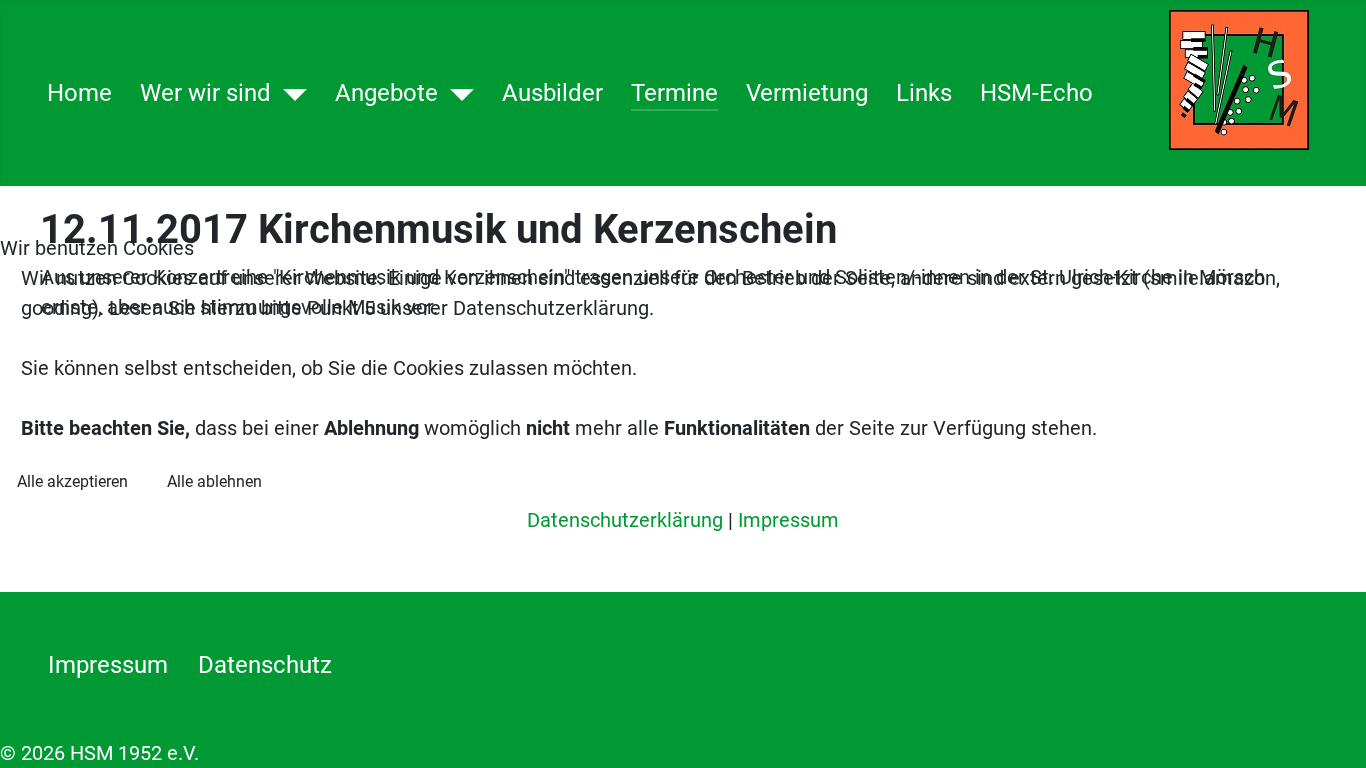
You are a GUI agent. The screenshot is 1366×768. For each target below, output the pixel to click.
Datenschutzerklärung (625, 520)
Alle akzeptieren (72, 481)
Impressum (788, 520)
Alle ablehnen (214, 481)
